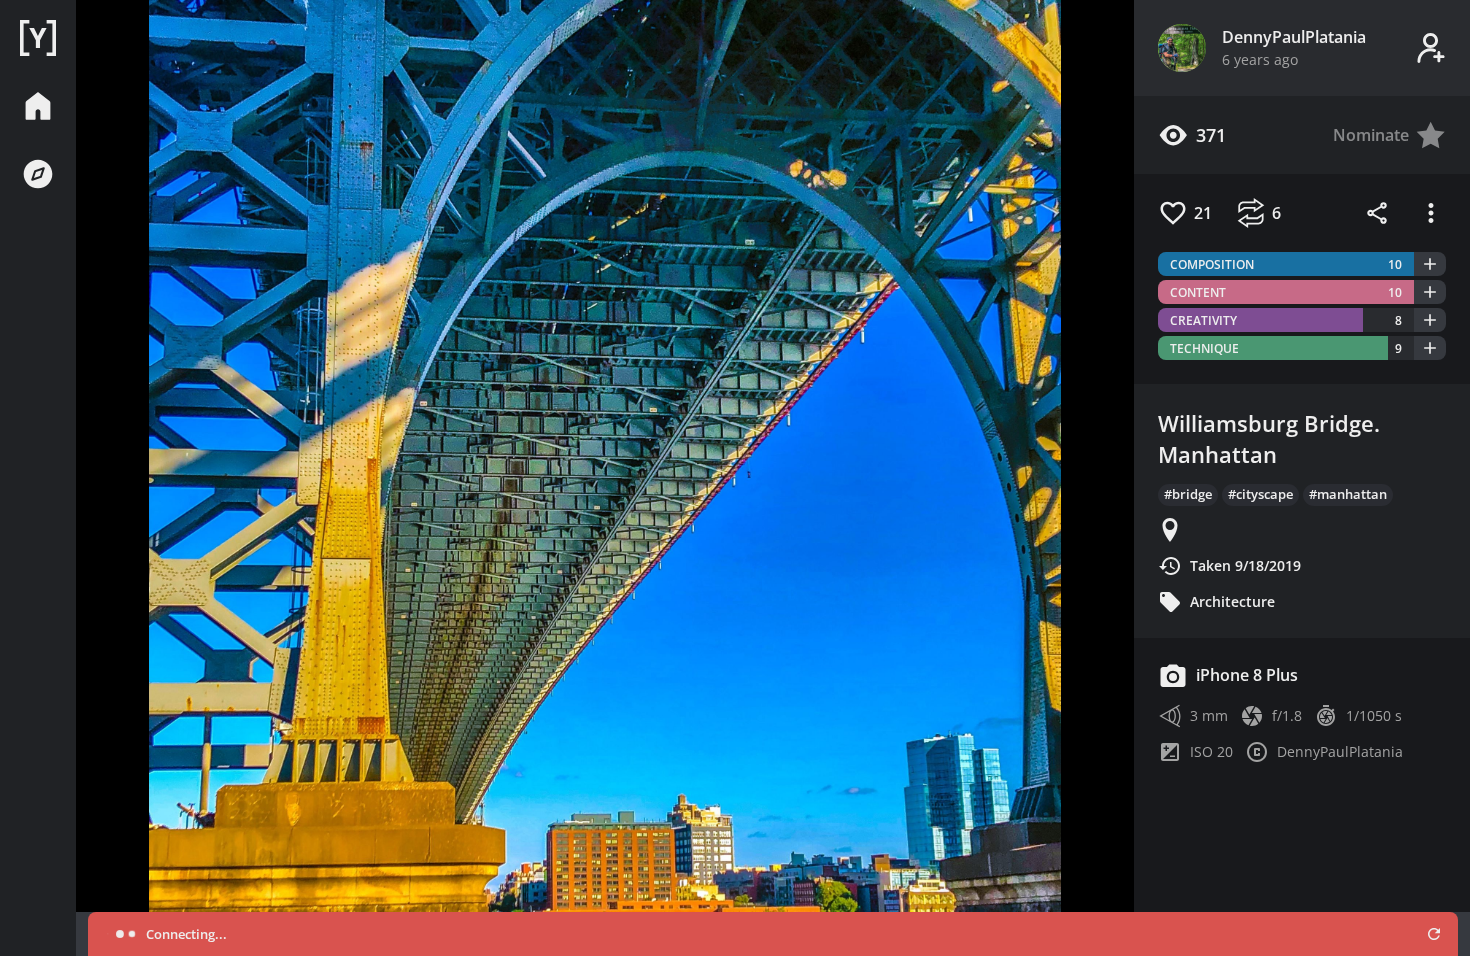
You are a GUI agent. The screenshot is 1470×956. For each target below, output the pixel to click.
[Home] (38, 38)
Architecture (1232, 601)
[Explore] (38, 174)
